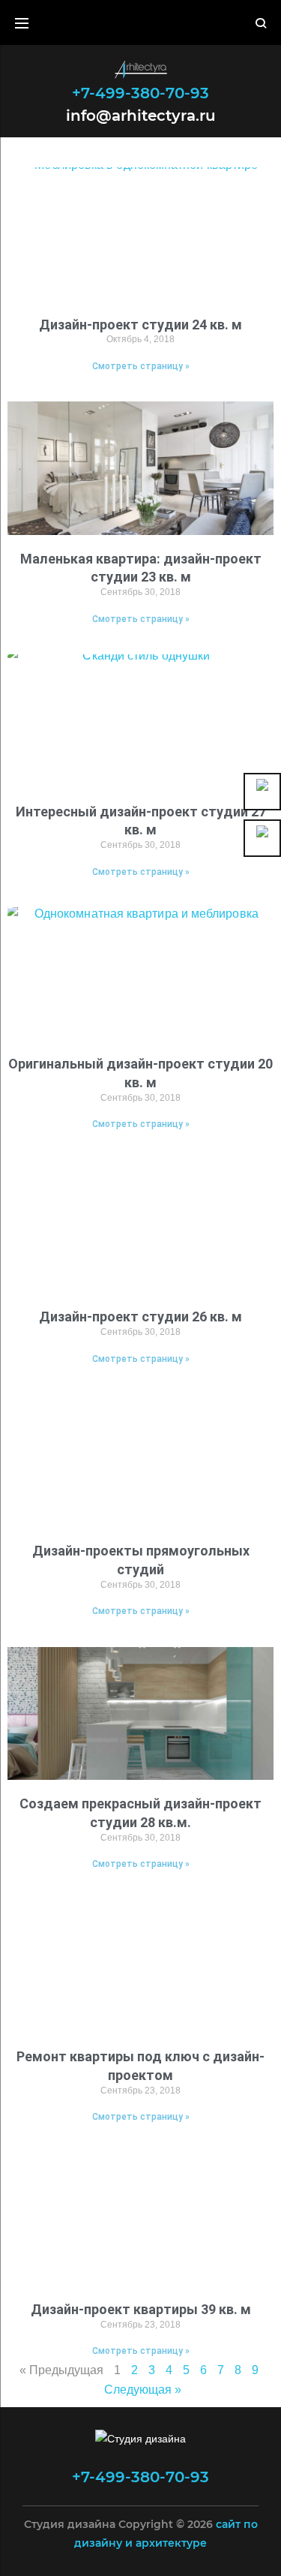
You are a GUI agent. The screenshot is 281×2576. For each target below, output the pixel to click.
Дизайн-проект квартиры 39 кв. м (141, 2309)
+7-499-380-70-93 (140, 93)
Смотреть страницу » (141, 366)
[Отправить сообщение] (262, 838)
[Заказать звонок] (262, 792)
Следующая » (143, 2390)
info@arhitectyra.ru (141, 114)
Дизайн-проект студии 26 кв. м (140, 1317)
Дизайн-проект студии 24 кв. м (140, 325)
